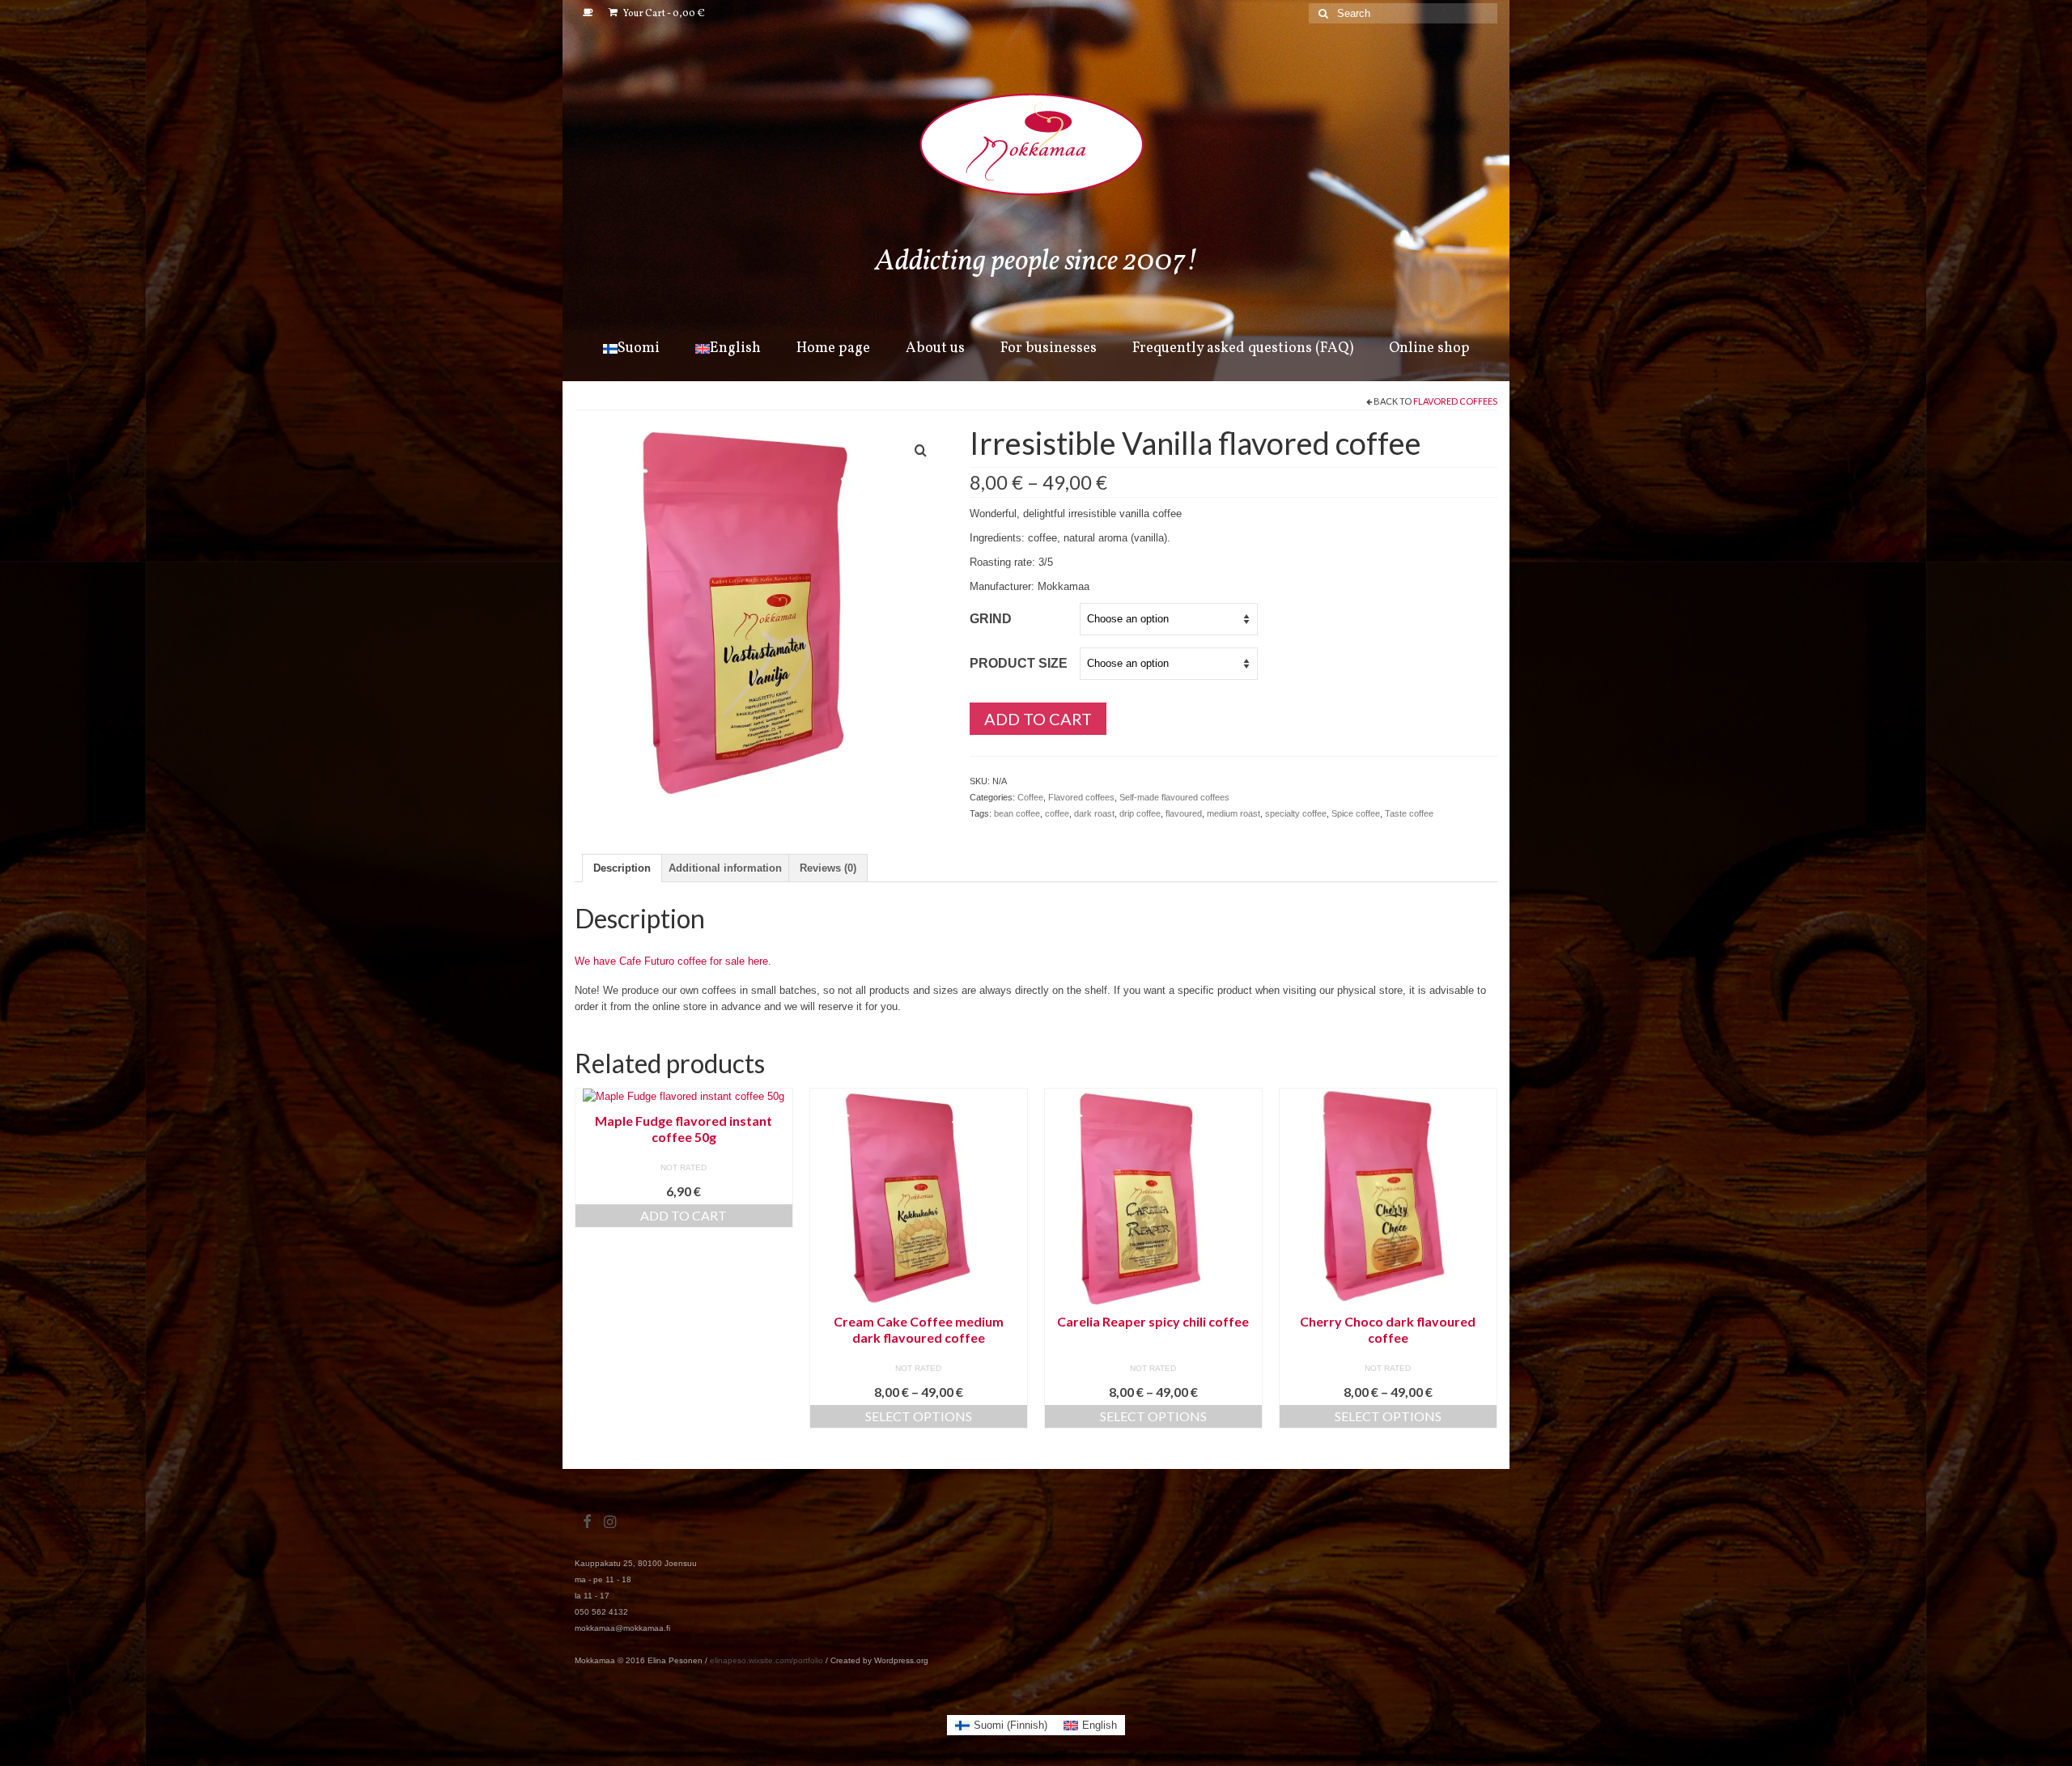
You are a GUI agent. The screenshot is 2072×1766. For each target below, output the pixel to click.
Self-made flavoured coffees (1174, 797)
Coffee (1030, 797)
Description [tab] (622, 868)
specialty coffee (1296, 813)
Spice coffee (1356, 813)
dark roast (1094, 813)
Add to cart (1038, 719)
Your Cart (663, 14)
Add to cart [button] (684, 1215)
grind (991, 619)
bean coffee (1017, 813)
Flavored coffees (1455, 401)
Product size (1019, 663)
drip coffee (1140, 813)
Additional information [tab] (725, 868)
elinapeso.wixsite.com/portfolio (766, 1660)
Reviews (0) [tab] (828, 868)
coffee (1057, 813)
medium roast (1233, 813)
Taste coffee (1409, 813)
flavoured (1184, 813)
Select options (919, 1416)
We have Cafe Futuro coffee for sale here (671, 961)
